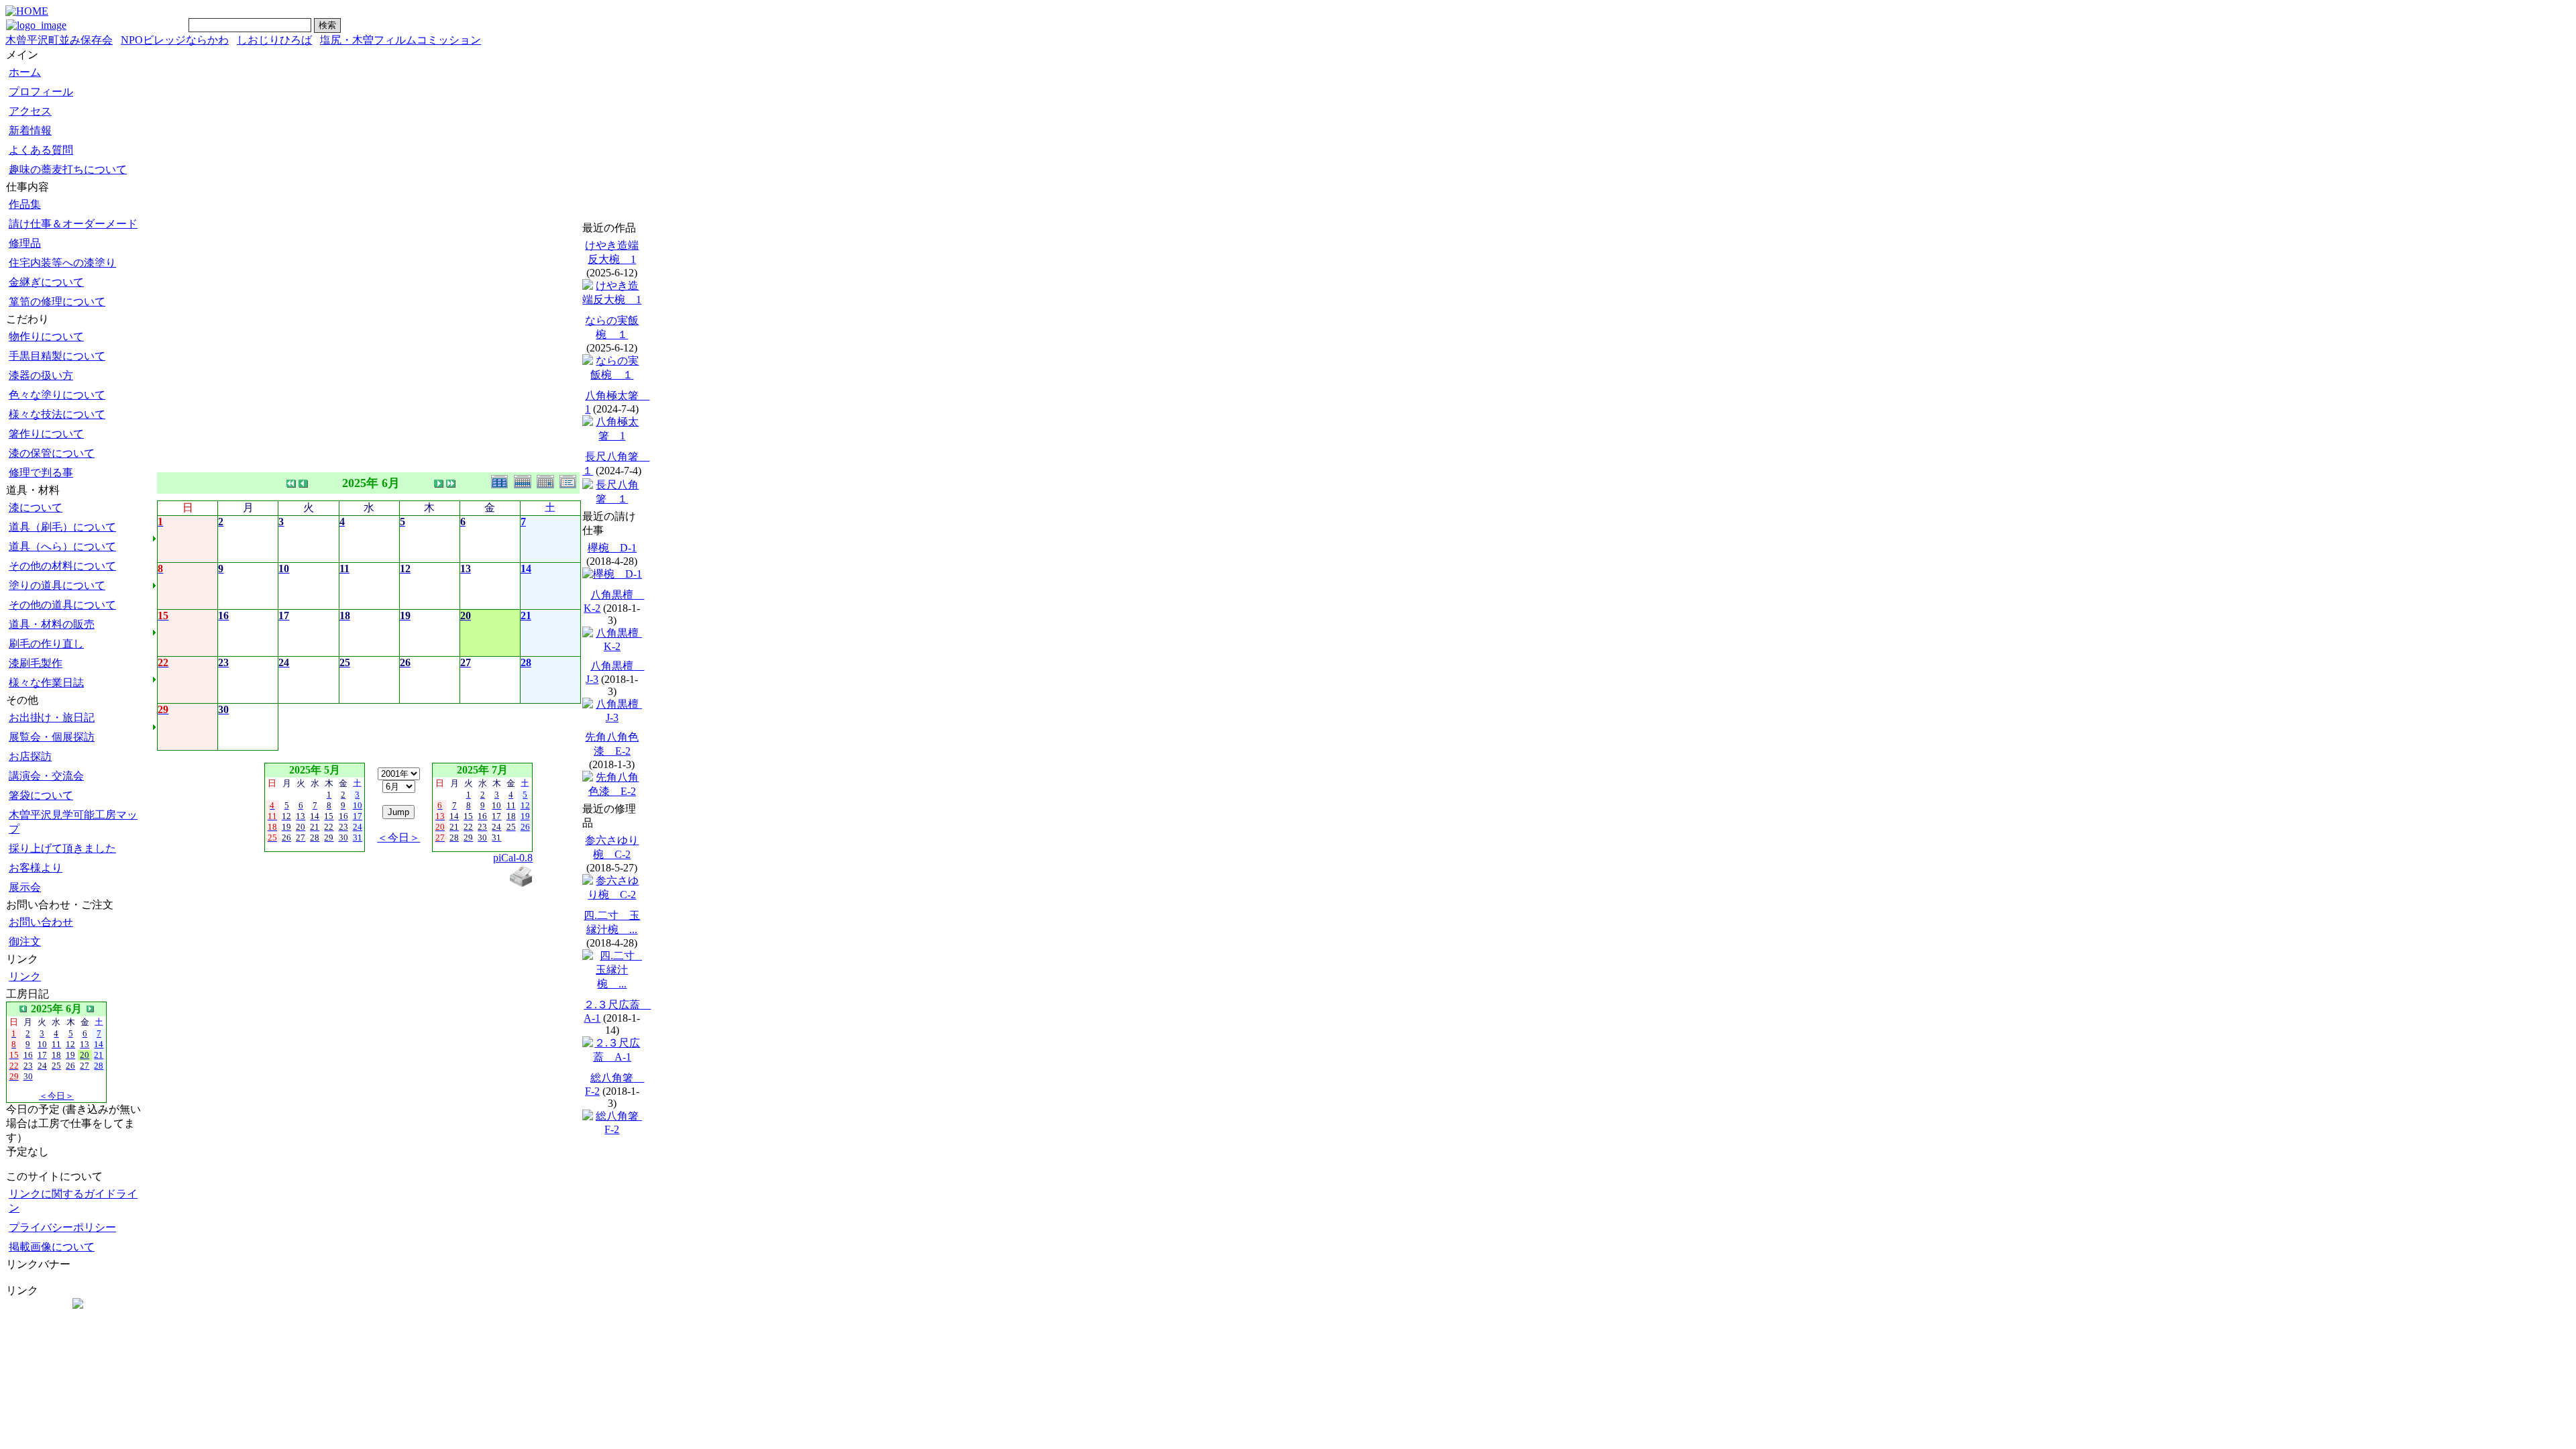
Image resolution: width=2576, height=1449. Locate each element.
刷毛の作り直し (46, 644)
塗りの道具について (57, 585)
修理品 (25, 243)
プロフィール (41, 92)
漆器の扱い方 (41, 375)
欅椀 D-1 (612, 548)
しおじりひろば (274, 40)
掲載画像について (52, 1247)
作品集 (25, 204)
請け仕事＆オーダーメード (73, 224)
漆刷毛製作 (36, 663)
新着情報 (30, 130)
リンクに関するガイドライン (73, 1201)
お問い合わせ (41, 922)
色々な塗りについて (57, 395)
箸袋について (41, 795)
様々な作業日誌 (46, 683)
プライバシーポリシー (62, 1227)
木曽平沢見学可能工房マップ (73, 822)
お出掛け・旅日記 (52, 717)
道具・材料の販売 (52, 624)
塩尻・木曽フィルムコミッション (400, 40)
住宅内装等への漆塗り (62, 263)
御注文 (25, 942)
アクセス (30, 111)
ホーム (25, 72)
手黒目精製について (57, 356)
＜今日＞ (56, 1096)
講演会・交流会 (46, 776)
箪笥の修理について (57, 302)
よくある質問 (41, 150)
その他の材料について (62, 566)
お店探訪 (30, 756)
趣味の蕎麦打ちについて (68, 169)
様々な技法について (57, 414)
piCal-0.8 (513, 858)
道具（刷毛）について (62, 527)
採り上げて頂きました (62, 848)
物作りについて (46, 336)
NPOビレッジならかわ (175, 40)
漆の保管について (52, 453)
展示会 (25, 887)
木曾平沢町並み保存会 (59, 40)
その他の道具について (62, 605)
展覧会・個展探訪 (52, 737)
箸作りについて (46, 434)
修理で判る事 (41, 473)
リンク (25, 976)
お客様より (36, 868)
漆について (36, 507)
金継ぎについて (46, 282)
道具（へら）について (62, 546)
